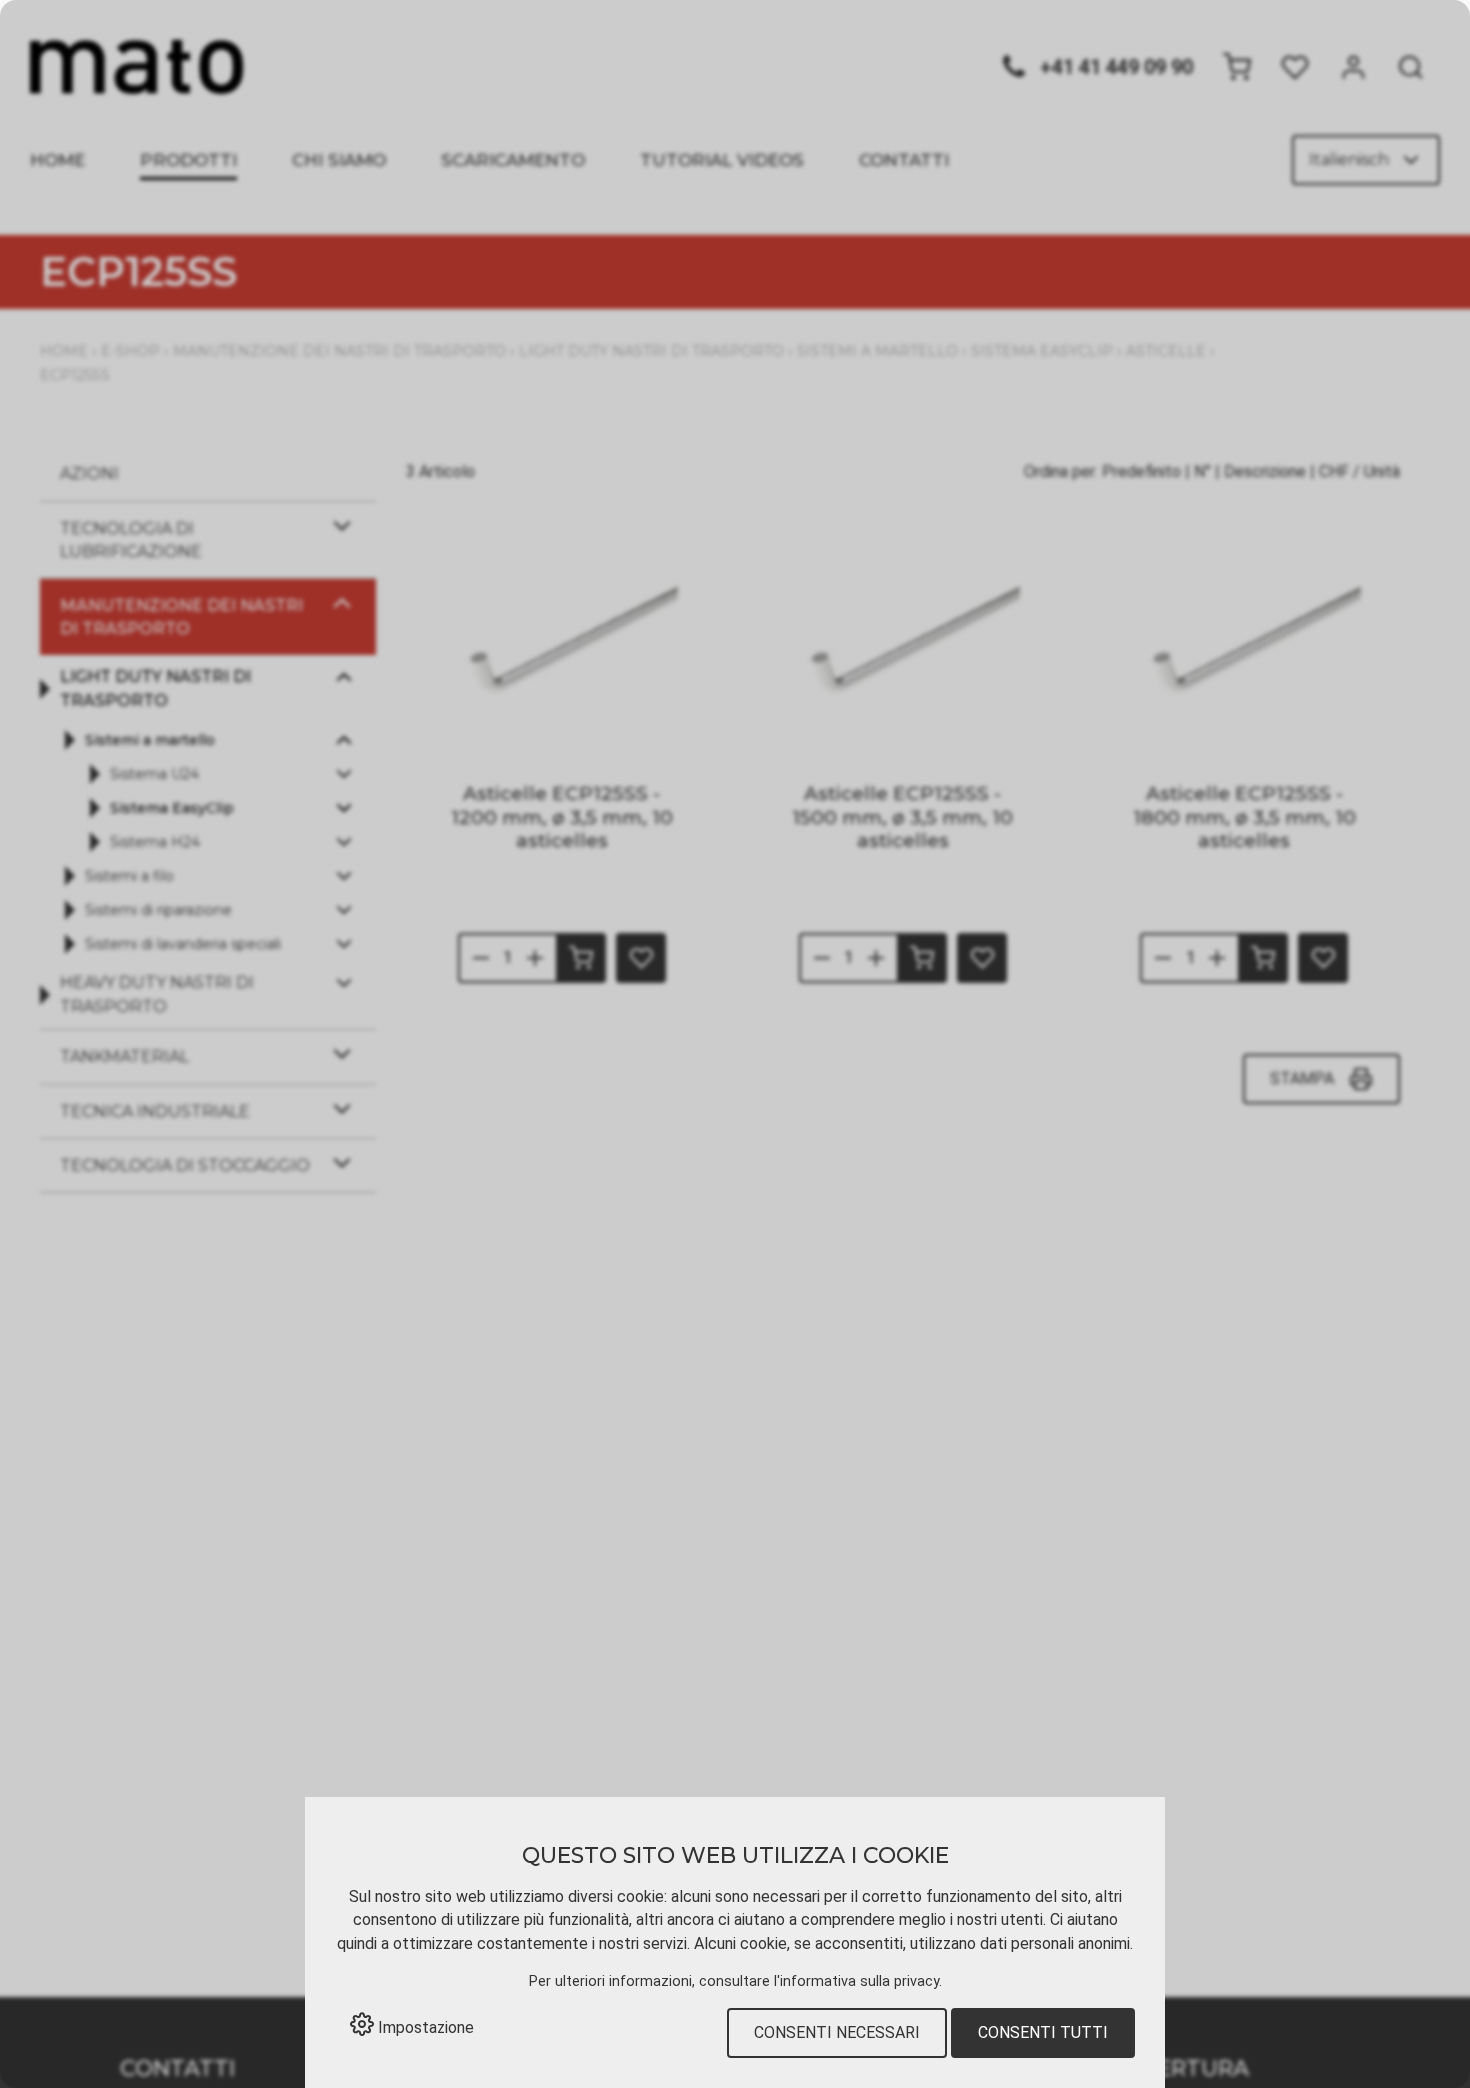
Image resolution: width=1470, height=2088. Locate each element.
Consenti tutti (1043, 2032)
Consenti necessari (837, 2032)
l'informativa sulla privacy (856, 1981)
